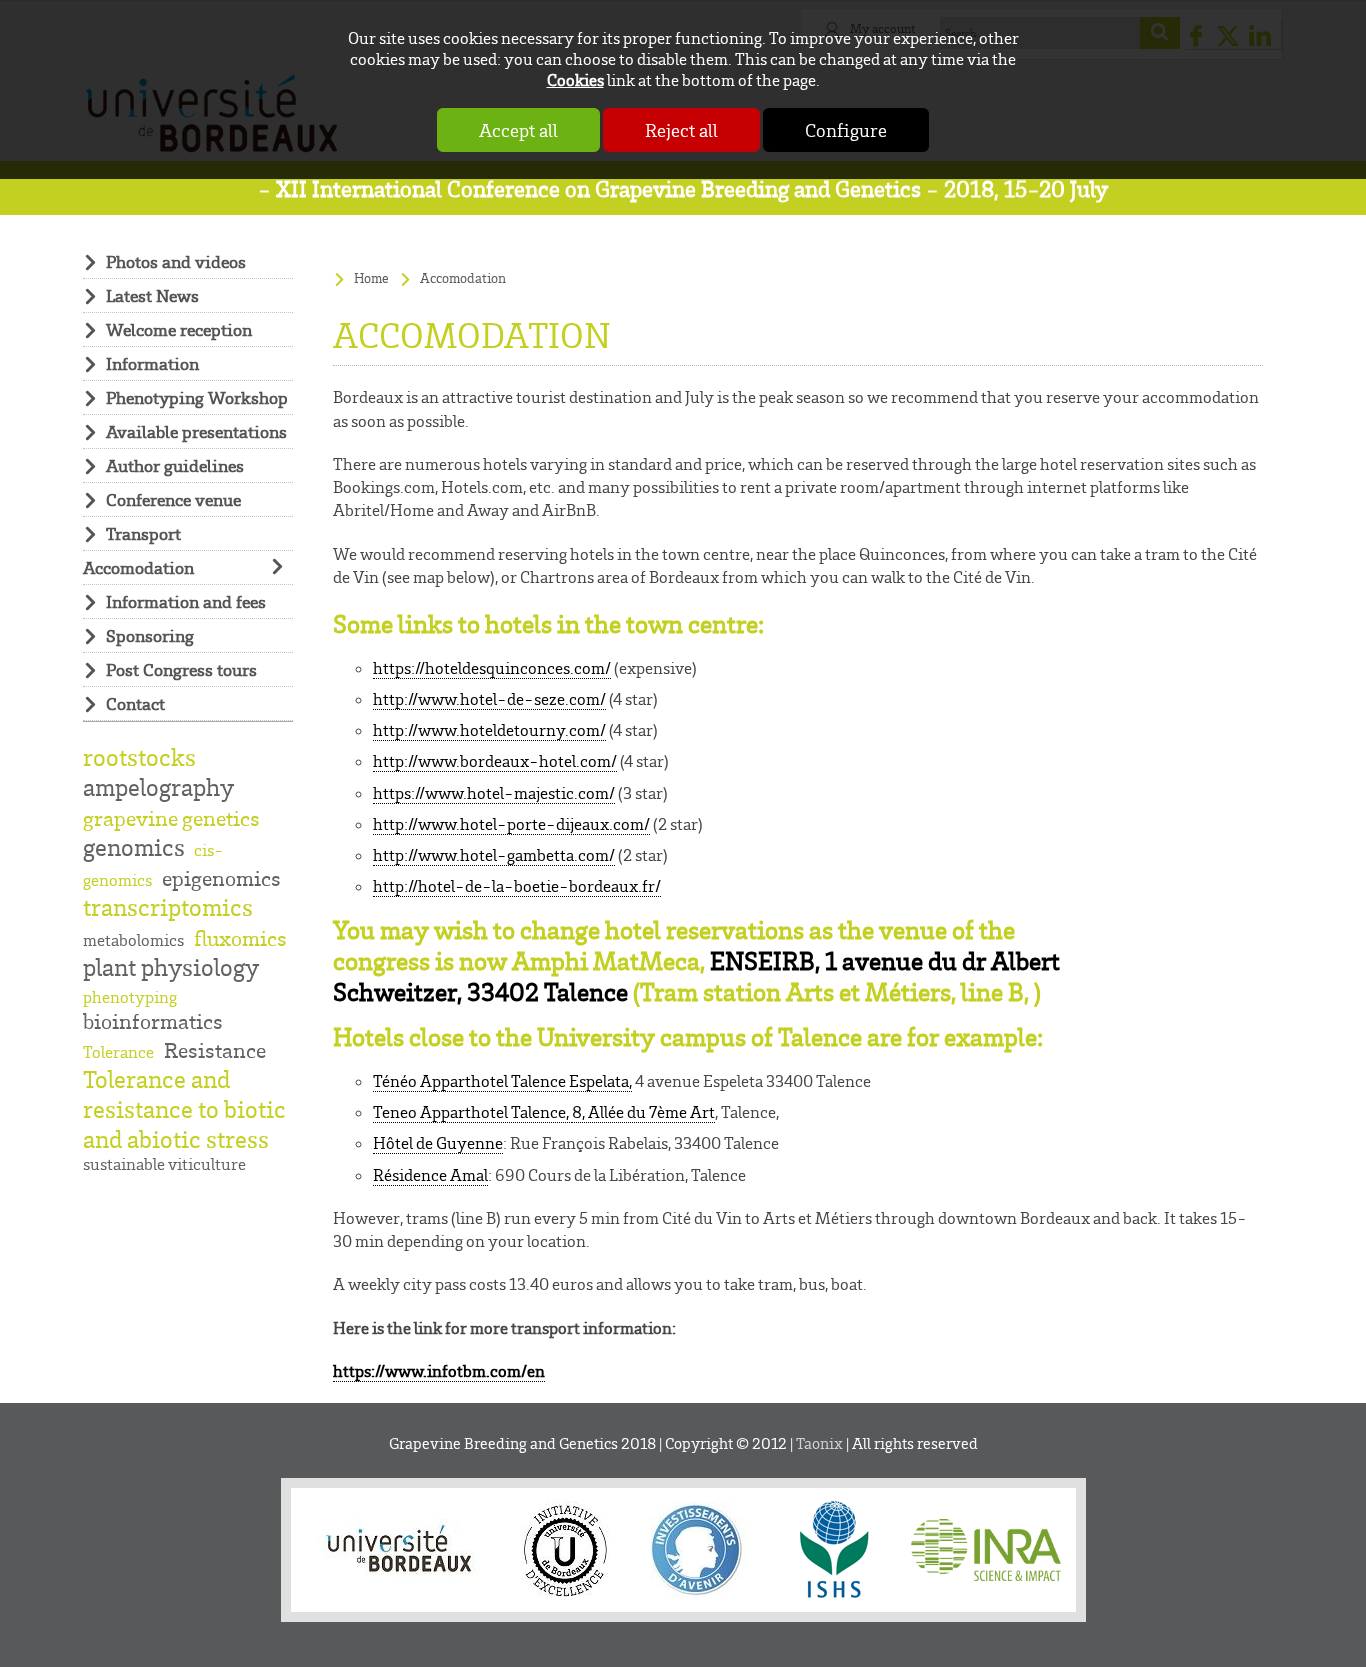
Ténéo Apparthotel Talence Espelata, (502, 1081)
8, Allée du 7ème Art (643, 1112)
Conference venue (173, 499)
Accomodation (138, 567)
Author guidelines (175, 465)
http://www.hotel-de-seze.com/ (489, 699)
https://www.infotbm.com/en (439, 1371)
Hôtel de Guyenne (438, 1143)
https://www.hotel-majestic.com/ (494, 793)
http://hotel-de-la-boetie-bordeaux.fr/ (517, 886)
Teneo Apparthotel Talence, (472, 1112)
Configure (846, 130)
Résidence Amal (430, 1175)
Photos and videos (176, 261)
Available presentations (196, 431)
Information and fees (186, 601)
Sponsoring (150, 635)
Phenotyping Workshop (197, 397)
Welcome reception (179, 329)
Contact (135, 703)
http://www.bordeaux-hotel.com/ (495, 761)
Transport (143, 533)
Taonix (819, 1443)
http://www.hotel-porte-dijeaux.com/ (511, 824)
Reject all (681, 130)
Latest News (152, 295)
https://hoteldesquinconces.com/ (492, 668)
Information (152, 363)
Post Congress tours (181, 669)
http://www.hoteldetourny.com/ (489, 730)
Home (371, 277)
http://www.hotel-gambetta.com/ (494, 855)
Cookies (575, 79)
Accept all (518, 130)
